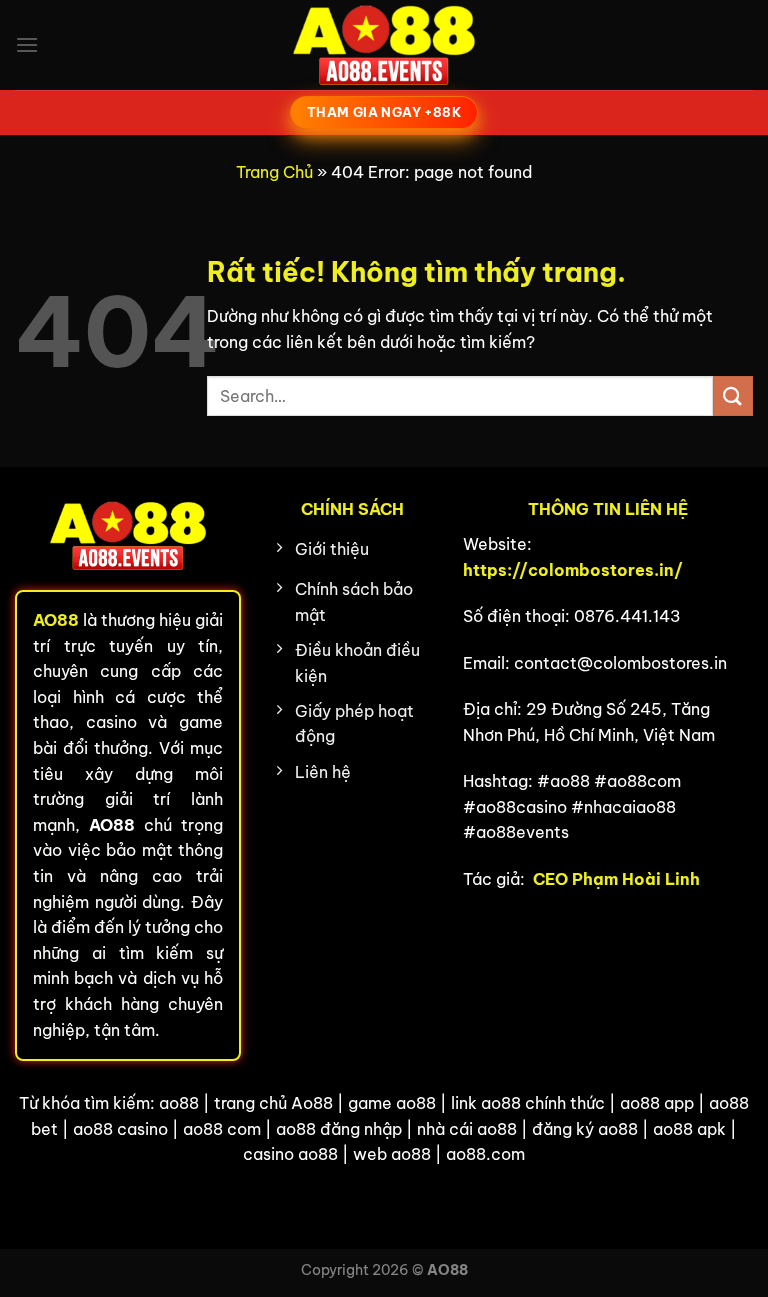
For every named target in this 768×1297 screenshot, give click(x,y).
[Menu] (27, 44)
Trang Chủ (274, 172)
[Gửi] (733, 395)
